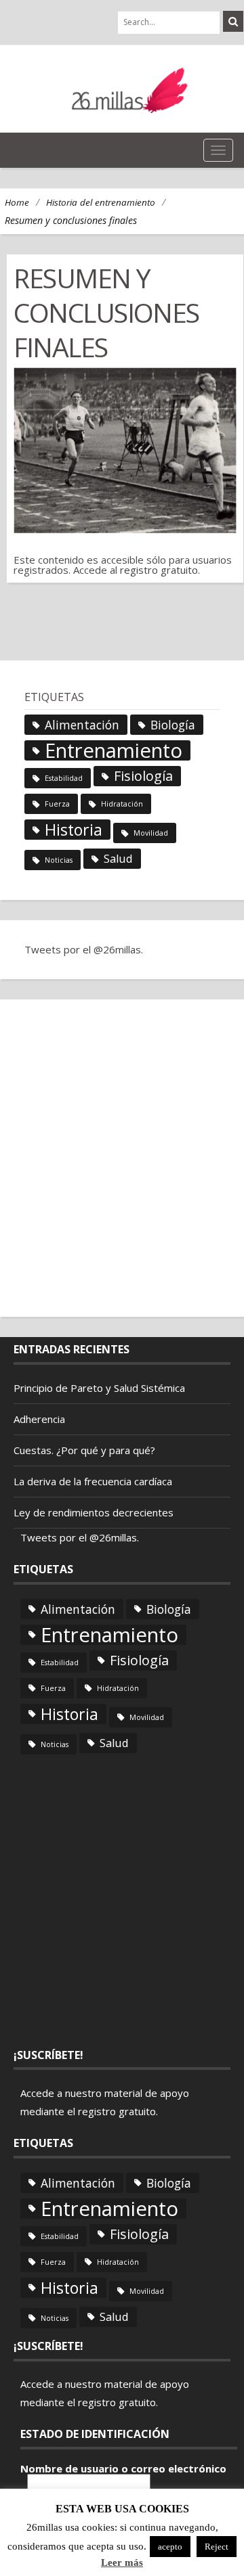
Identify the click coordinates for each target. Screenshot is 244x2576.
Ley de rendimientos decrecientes (94, 1512)
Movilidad (151, 833)
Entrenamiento (114, 750)
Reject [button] (217, 2547)
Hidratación (122, 804)
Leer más (122, 2563)
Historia (74, 830)
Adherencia (39, 1419)
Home (17, 202)
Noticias (59, 860)
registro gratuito (159, 570)
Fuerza (57, 804)
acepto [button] (170, 2547)
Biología (173, 725)
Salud (118, 859)
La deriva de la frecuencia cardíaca (93, 1481)
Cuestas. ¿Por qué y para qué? (84, 1450)
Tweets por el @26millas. (84, 949)
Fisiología (143, 776)
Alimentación (82, 725)
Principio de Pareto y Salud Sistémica (99, 1388)
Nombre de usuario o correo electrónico (123, 2469)
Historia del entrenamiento (101, 202)
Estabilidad (64, 778)
